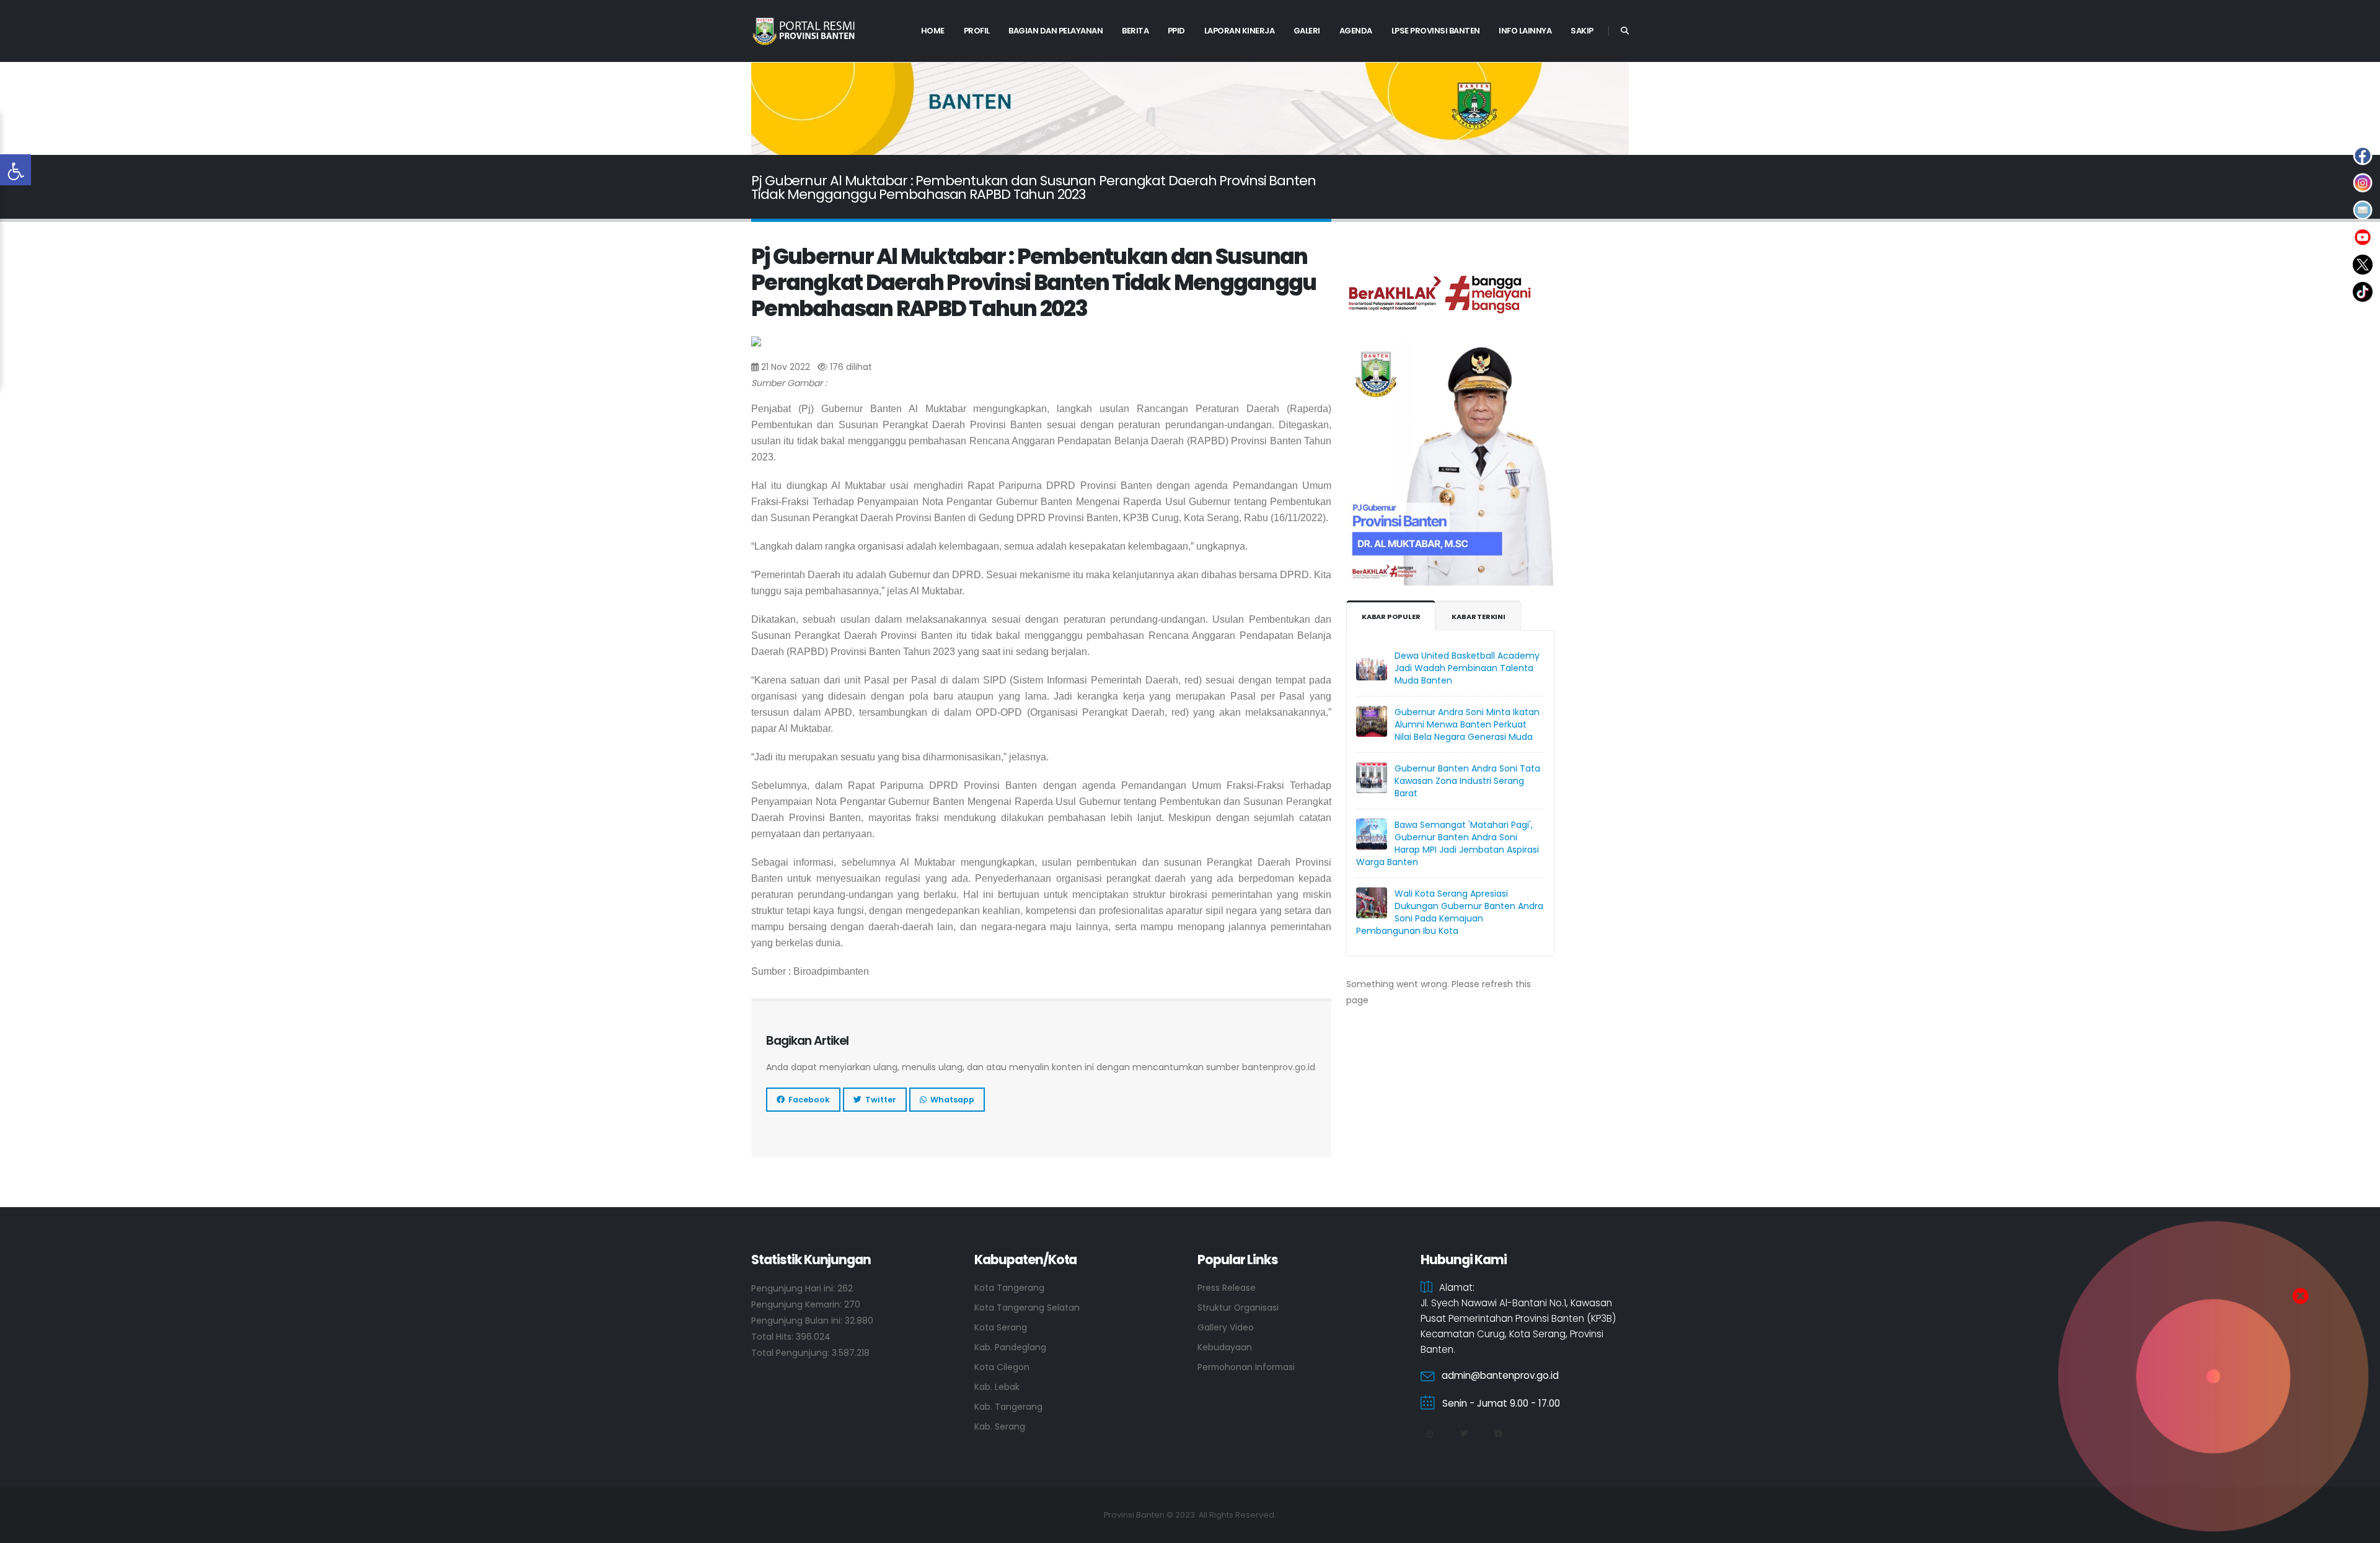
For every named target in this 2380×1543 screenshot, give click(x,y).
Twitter (879, 1100)
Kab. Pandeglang (1010, 1347)
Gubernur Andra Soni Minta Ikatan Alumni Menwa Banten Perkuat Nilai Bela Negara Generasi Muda (1467, 724)
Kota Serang (1001, 1327)
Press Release (1227, 1288)
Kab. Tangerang (1008, 1407)
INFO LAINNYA (1525, 31)
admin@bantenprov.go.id (1500, 1375)
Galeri (1307, 31)
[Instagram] (1429, 1434)
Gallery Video (1226, 1327)
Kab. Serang (1000, 1427)
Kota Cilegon (1002, 1367)
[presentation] (782, 109)
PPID (1176, 31)
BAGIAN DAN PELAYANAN (1056, 31)
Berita (1135, 31)
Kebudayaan (1225, 1347)
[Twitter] (1464, 1434)
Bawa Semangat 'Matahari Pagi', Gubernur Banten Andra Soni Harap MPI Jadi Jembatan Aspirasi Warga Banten (1448, 843)
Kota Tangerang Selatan (1027, 1308)
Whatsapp (950, 1100)
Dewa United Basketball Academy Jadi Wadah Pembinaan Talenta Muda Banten (1467, 668)
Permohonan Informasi (1246, 1367)
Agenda (1356, 31)
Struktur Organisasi (1238, 1308)
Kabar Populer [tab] (1391, 617)
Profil (977, 31)
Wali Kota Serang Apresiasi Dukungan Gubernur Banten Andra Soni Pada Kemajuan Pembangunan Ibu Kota (1450, 912)
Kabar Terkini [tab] (1478, 617)
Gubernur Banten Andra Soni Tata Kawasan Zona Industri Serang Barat (1467, 781)
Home (933, 31)
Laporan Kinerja (1240, 31)
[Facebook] (1498, 1434)
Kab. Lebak (997, 1387)
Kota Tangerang (1009, 1288)
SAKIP (1582, 31)
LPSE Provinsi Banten (1436, 31)
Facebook (807, 1100)
